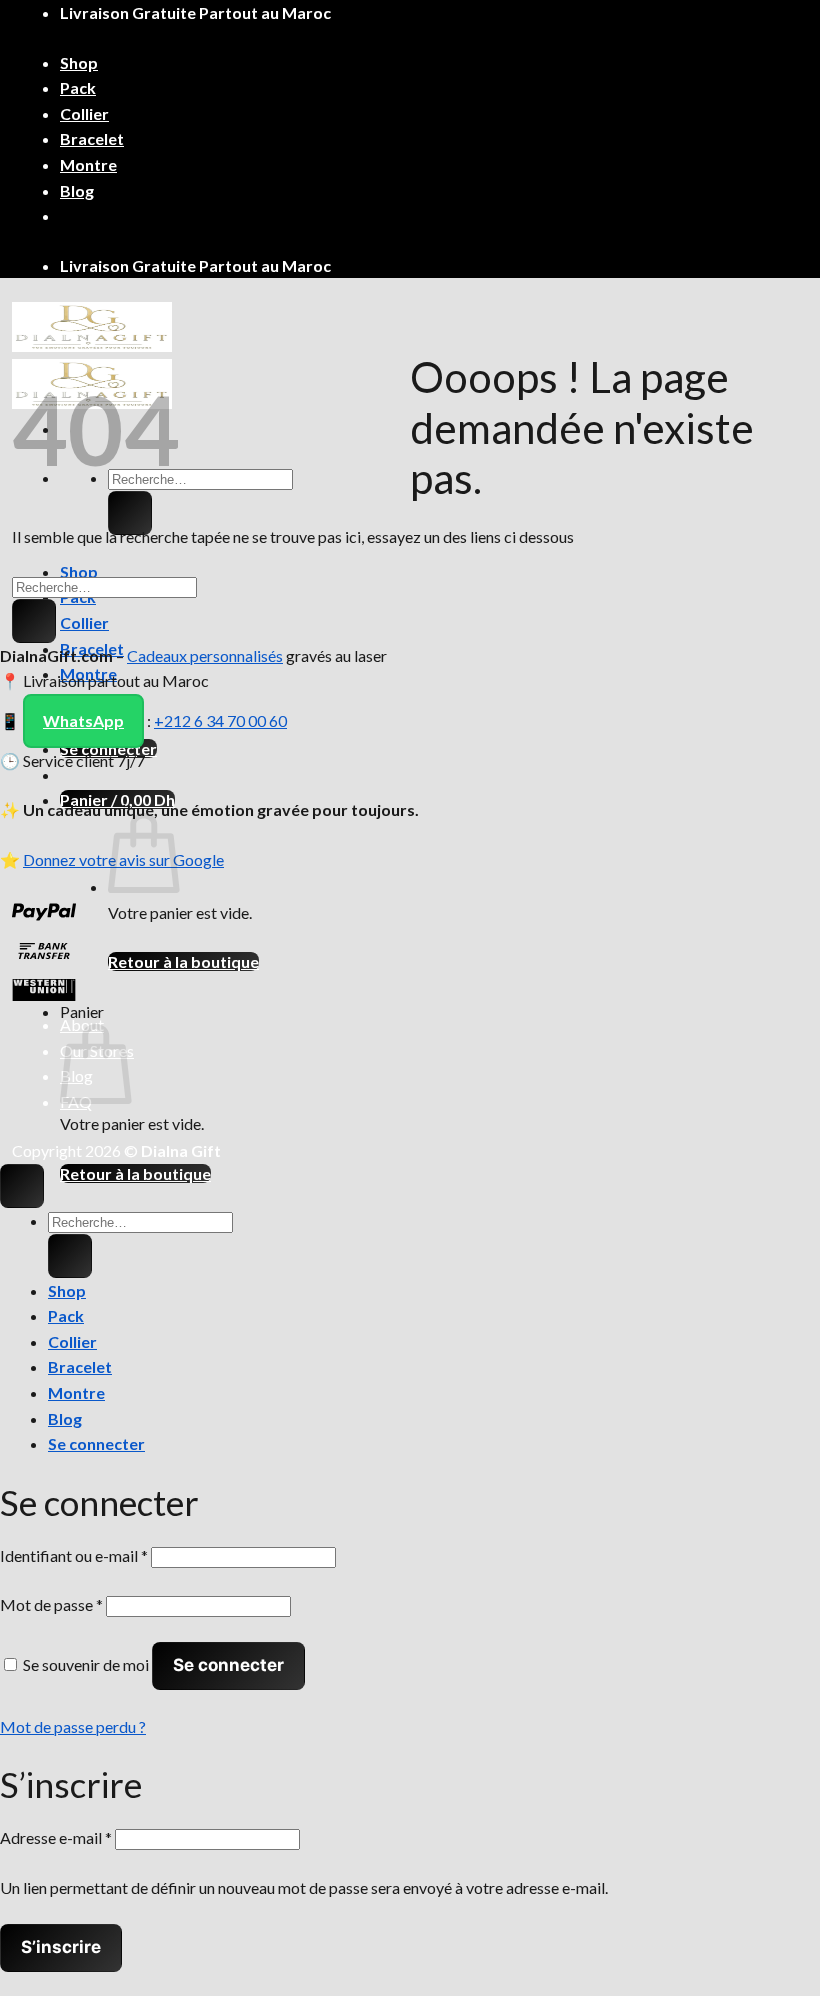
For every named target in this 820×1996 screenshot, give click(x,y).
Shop (79, 62)
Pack (78, 87)
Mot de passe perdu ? (73, 1726)
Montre (88, 164)
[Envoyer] (130, 513)
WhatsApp (83, 720)
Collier (84, 113)
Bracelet (92, 138)
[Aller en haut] (22, 1186)
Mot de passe (51, 1604)
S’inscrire (61, 1947)
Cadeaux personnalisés (205, 655)
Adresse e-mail (56, 1837)
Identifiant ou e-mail (74, 1555)
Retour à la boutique (183, 961)
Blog (77, 190)
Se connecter (228, 1665)
